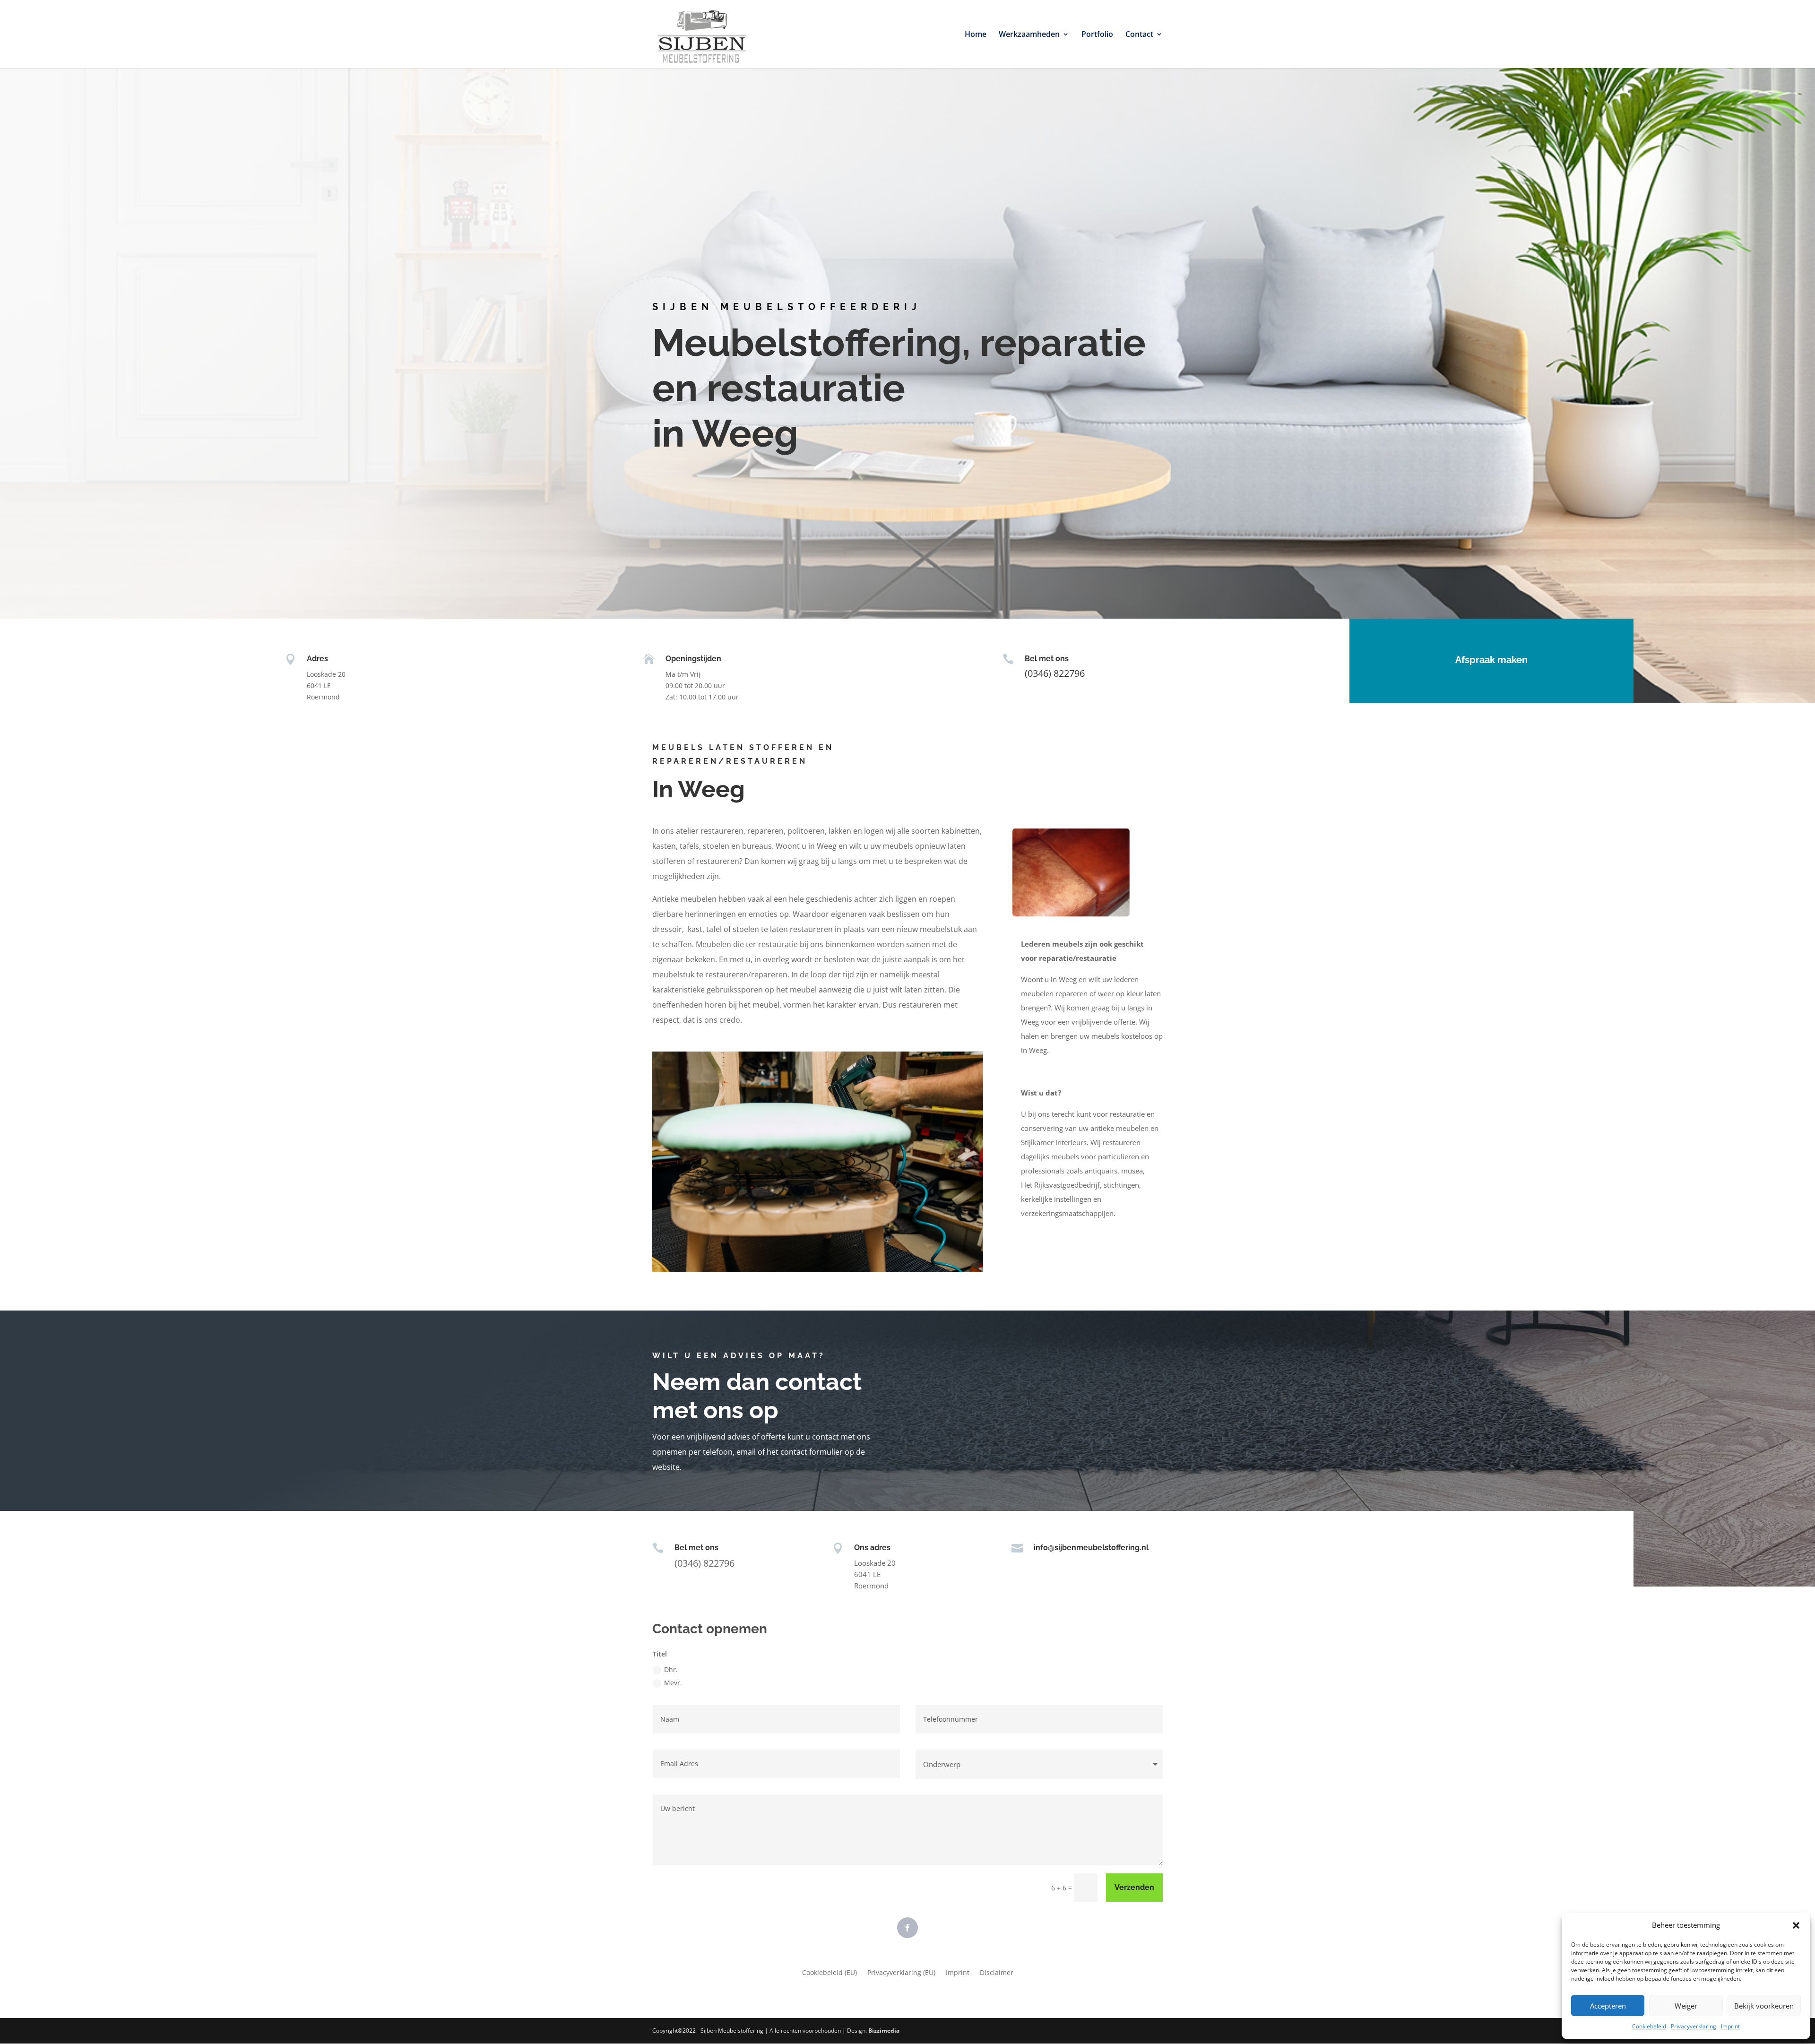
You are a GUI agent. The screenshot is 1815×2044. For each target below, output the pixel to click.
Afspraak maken (1491, 660)
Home (976, 35)
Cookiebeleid (1649, 2026)
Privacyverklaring (1694, 2026)
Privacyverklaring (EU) (901, 1973)
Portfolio (1097, 35)
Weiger (1686, 2006)
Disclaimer (997, 1973)
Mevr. (673, 1683)
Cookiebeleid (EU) (830, 1973)
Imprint (1730, 2026)
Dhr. (671, 1669)
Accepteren (1608, 2006)
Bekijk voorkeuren (1764, 2006)
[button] (1796, 1925)
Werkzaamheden (1029, 35)
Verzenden (1134, 1887)
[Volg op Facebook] (907, 1928)
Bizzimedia (884, 2031)
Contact (1139, 35)
